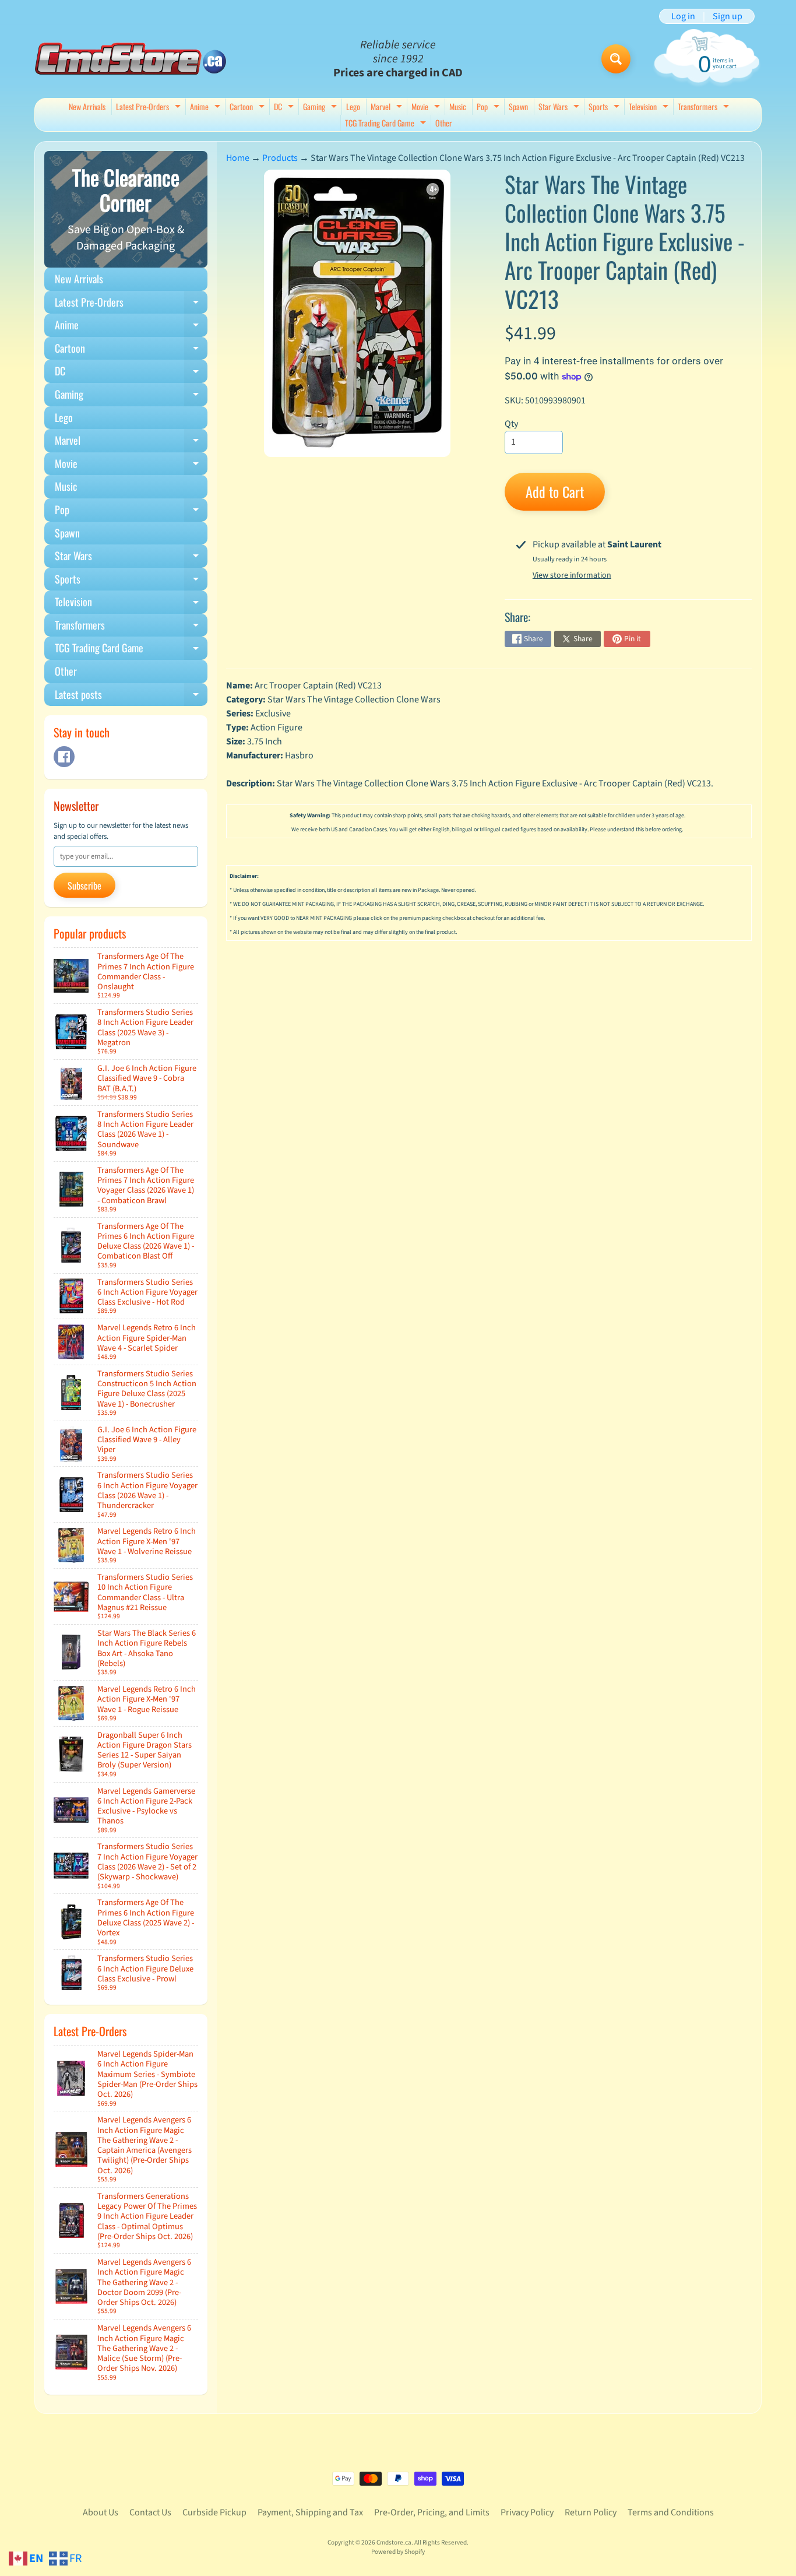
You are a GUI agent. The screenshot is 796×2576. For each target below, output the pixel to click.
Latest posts (131, 697)
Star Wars (560, 108)
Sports (605, 108)
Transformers (705, 108)
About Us (101, 2512)
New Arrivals (87, 106)
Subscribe (84, 885)
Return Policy (591, 2512)
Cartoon (249, 108)
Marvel (388, 108)
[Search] (616, 59)
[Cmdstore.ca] (131, 59)
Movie (427, 108)
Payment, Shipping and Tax (310, 2512)
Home (238, 158)
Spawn (518, 106)
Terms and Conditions (671, 2512)
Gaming (321, 108)
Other (444, 123)
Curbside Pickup (214, 2512)
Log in (683, 16)
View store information (572, 575)
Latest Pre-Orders (150, 108)
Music (458, 106)
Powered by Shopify (398, 2552)
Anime (207, 108)
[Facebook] (64, 757)
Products (280, 158)
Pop (489, 108)
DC (285, 108)
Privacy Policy (527, 2512)
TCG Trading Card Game (387, 124)
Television (650, 108)
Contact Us (150, 2512)
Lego (353, 106)
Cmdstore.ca (394, 2542)
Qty (511, 424)
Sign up (728, 16)
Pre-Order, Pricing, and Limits (432, 2512)
